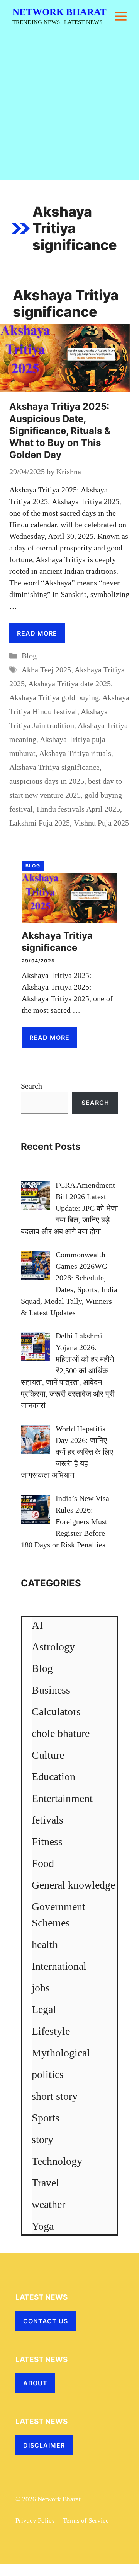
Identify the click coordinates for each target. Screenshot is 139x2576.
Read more (37, 633)
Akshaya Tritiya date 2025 (69, 684)
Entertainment (62, 1798)
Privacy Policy (35, 2520)
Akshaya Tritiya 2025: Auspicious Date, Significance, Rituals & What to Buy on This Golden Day (60, 431)
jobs (41, 1988)
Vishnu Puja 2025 (101, 823)
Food (43, 1863)
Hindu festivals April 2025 (78, 809)
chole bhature (61, 1733)
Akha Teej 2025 (46, 670)
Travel (45, 2183)
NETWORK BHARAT (59, 12)
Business (51, 1690)
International (59, 1966)
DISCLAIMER (44, 2445)
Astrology (53, 1647)
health (45, 1944)
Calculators (56, 1712)
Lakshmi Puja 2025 (40, 823)
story (42, 2139)
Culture (48, 1755)
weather (48, 2204)
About (35, 2383)
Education (53, 1777)
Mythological (61, 2053)
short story (55, 2096)
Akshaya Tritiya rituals (75, 753)
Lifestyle (51, 2031)
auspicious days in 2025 (47, 781)
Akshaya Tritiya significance (54, 767)
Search (31, 1086)
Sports (46, 2118)
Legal (44, 2009)
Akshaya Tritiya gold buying (54, 697)
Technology (57, 2161)
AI (37, 1625)
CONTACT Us (46, 2321)
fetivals (47, 1820)
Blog (29, 656)
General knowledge (73, 1885)
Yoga (43, 2226)
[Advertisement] (69, 106)
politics (48, 2074)
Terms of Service (86, 2520)
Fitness (47, 1842)
